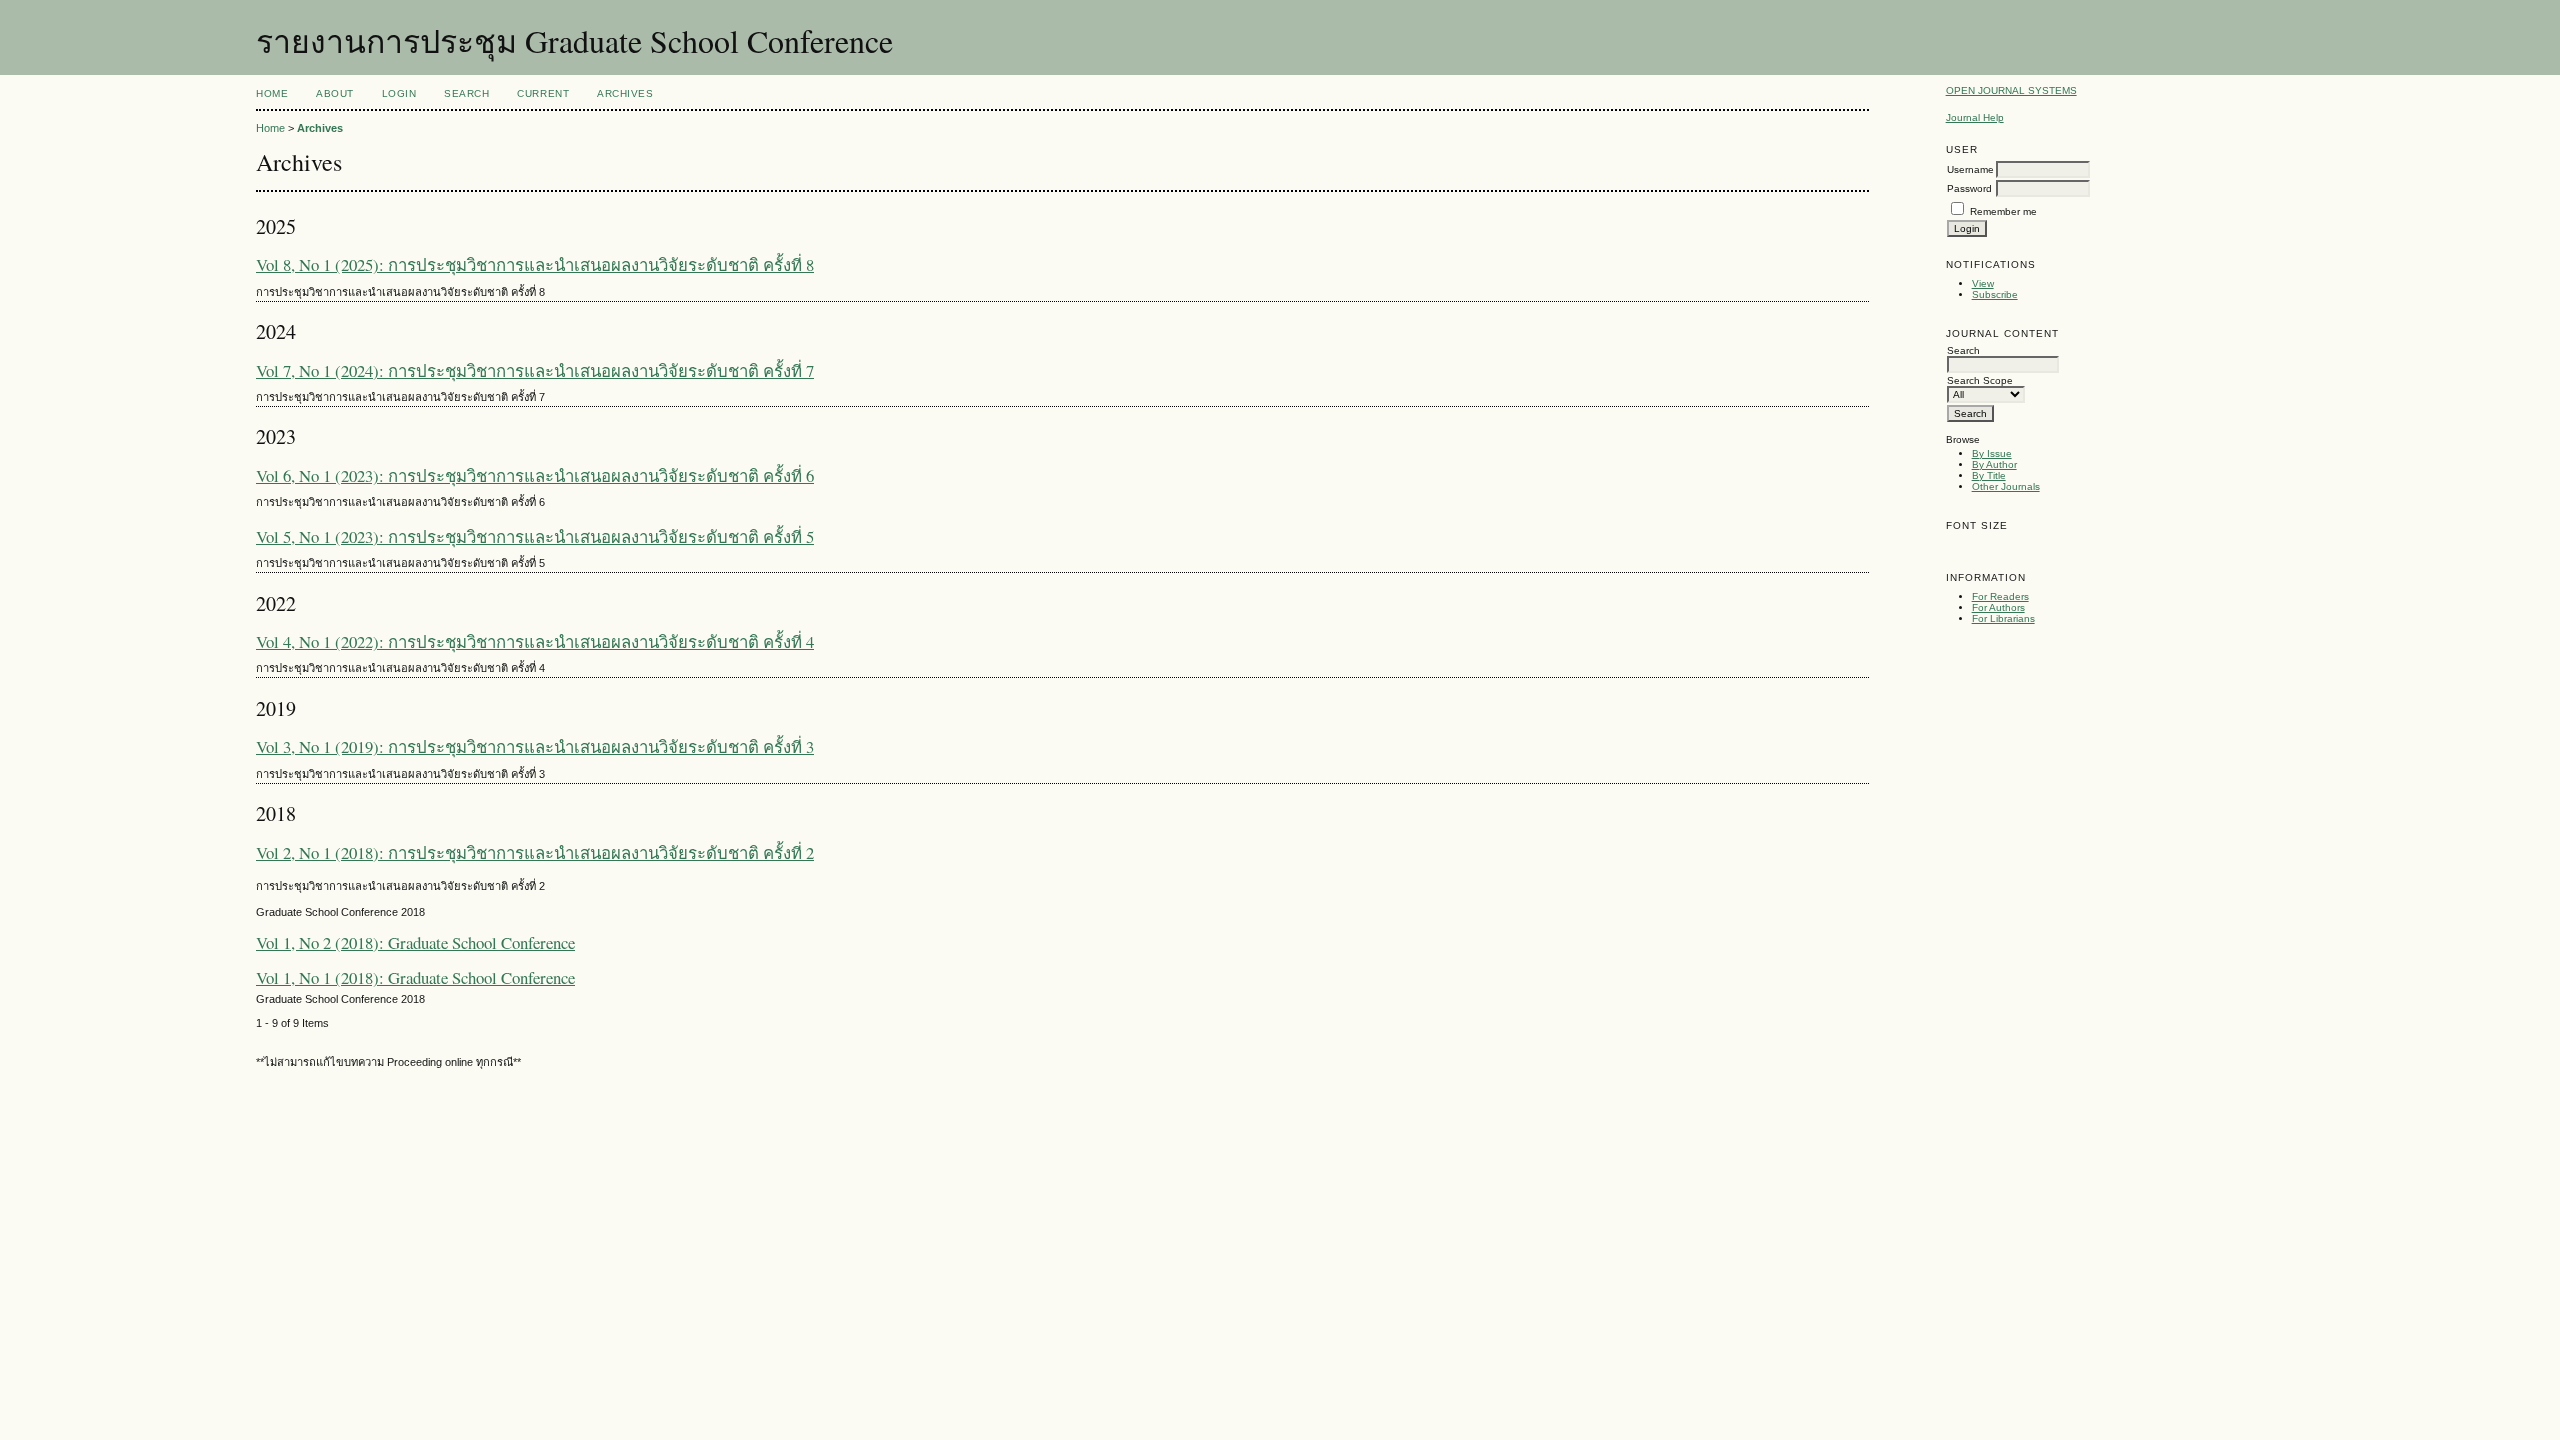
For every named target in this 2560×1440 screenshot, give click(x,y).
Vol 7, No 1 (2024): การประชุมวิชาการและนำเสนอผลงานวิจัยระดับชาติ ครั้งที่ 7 (535, 370)
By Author (1994, 464)
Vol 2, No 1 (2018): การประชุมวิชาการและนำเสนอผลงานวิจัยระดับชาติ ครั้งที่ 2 (535, 852)
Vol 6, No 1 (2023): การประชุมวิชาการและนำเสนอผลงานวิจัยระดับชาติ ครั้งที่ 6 (535, 475)
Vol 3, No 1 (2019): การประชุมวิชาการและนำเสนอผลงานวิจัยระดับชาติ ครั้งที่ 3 (535, 746)
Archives (625, 93)
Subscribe (1995, 294)
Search (466, 93)
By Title (1989, 475)
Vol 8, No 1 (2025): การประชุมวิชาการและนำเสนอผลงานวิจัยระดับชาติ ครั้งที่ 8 (535, 264)
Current (543, 93)
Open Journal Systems (2011, 90)
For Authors (1998, 607)
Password (1969, 188)
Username (1970, 169)
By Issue (1992, 453)
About (335, 93)
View (1983, 283)
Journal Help (1975, 117)
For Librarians (2003, 618)
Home (272, 93)
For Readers (2000, 596)
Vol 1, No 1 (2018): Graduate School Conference (415, 977)
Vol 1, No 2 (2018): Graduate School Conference (415, 942)
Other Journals (2006, 486)
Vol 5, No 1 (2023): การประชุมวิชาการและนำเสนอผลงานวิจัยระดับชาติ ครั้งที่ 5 (535, 536)
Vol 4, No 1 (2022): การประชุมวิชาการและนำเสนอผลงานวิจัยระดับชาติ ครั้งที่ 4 (535, 641)
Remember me (2003, 211)
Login (399, 93)
